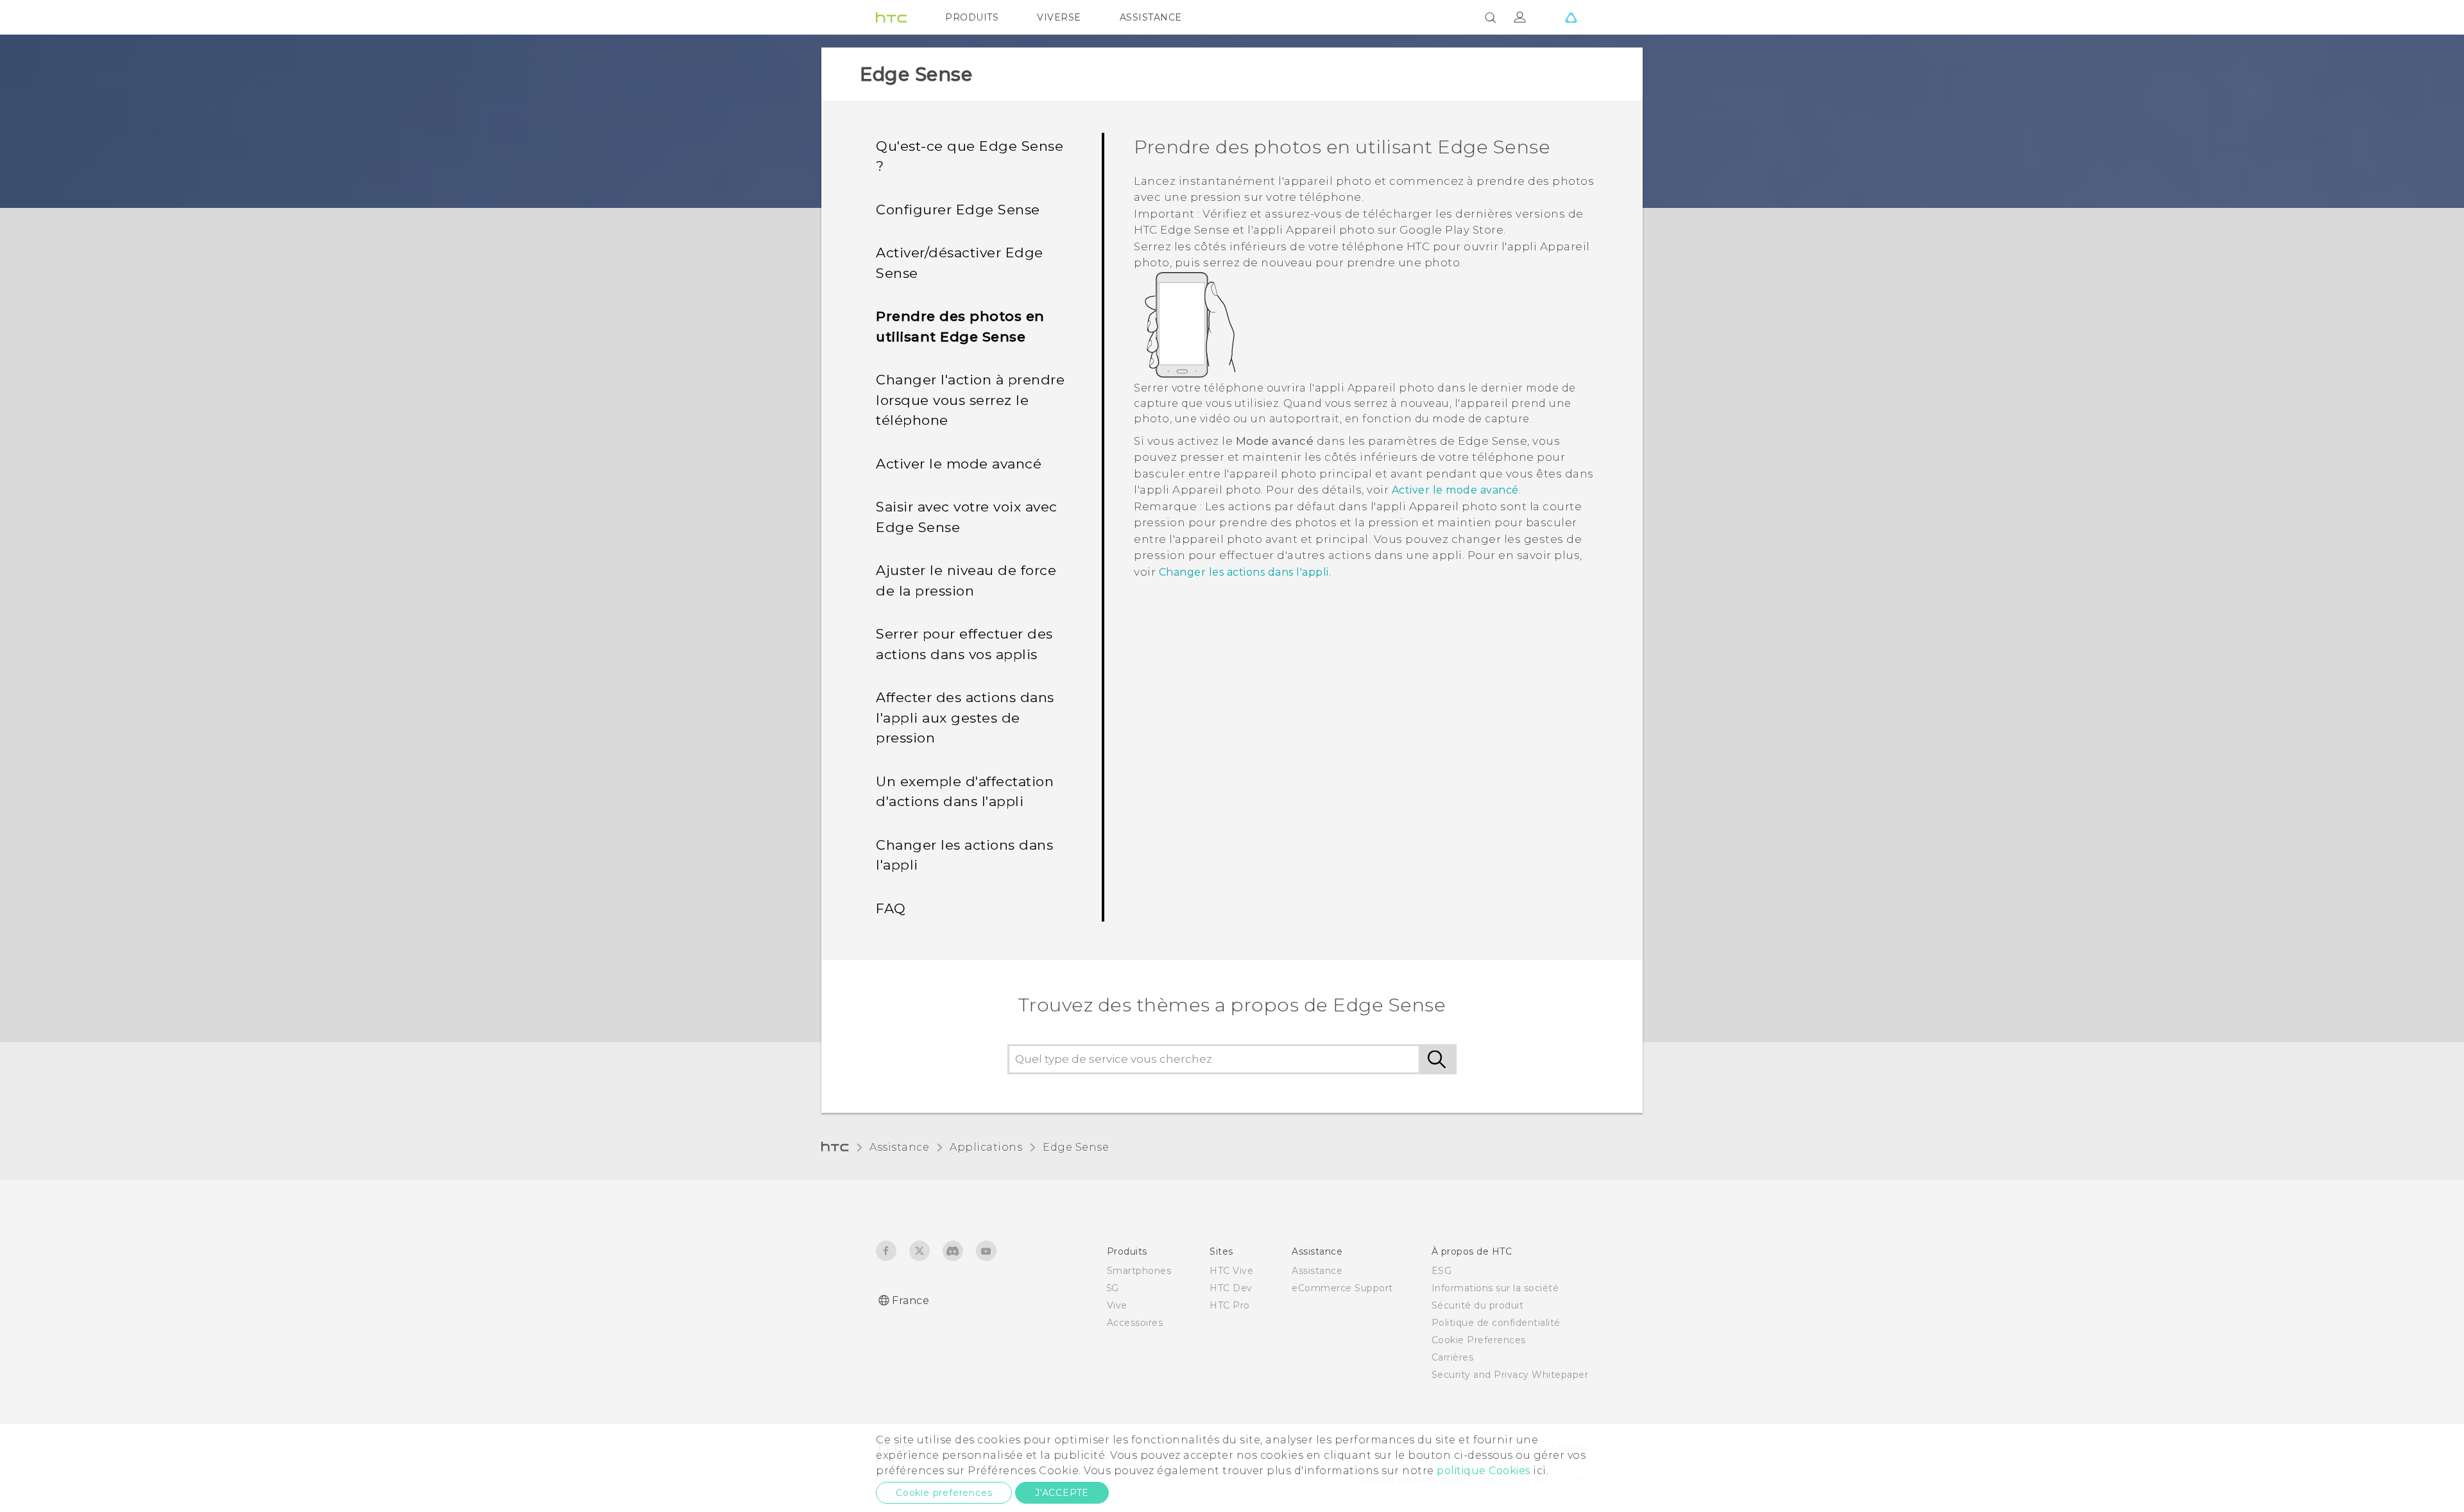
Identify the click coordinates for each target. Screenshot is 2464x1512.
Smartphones (1139, 1271)
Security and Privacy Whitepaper (1510, 1375)
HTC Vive (1231, 1271)
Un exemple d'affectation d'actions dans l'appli (965, 792)
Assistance (899, 1147)
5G (1113, 1288)
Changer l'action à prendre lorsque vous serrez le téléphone (970, 400)
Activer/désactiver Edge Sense (960, 263)
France (911, 1301)
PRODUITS (972, 17)
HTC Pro (1230, 1305)
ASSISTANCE (1151, 17)
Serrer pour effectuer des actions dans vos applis (964, 644)
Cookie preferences (944, 1493)
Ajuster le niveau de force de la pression (966, 580)
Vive (1117, 1305)
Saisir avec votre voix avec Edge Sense (967, 517)
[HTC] (891, 17)
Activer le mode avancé (959, 464)
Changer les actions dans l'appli (964, 855)
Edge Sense (1076, 1147)
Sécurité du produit (1478, 1305)
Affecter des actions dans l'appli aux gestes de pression (965, 717)
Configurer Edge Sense (958, 210)
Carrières (1453, 1357)
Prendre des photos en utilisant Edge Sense (960, 326)
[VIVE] (1571, 17)
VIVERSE (1059, 17)
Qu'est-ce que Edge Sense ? (970, 156)
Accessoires (1135, 1323)
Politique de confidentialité (1496, 1323)
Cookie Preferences (1479, 1340)
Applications (986, 1147)
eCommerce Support (1342, 1288)
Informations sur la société (1495, 1288)
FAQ (891, 908)
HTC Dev (1231, 1288)
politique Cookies (1484, 1471)
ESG (1442, 1271)
